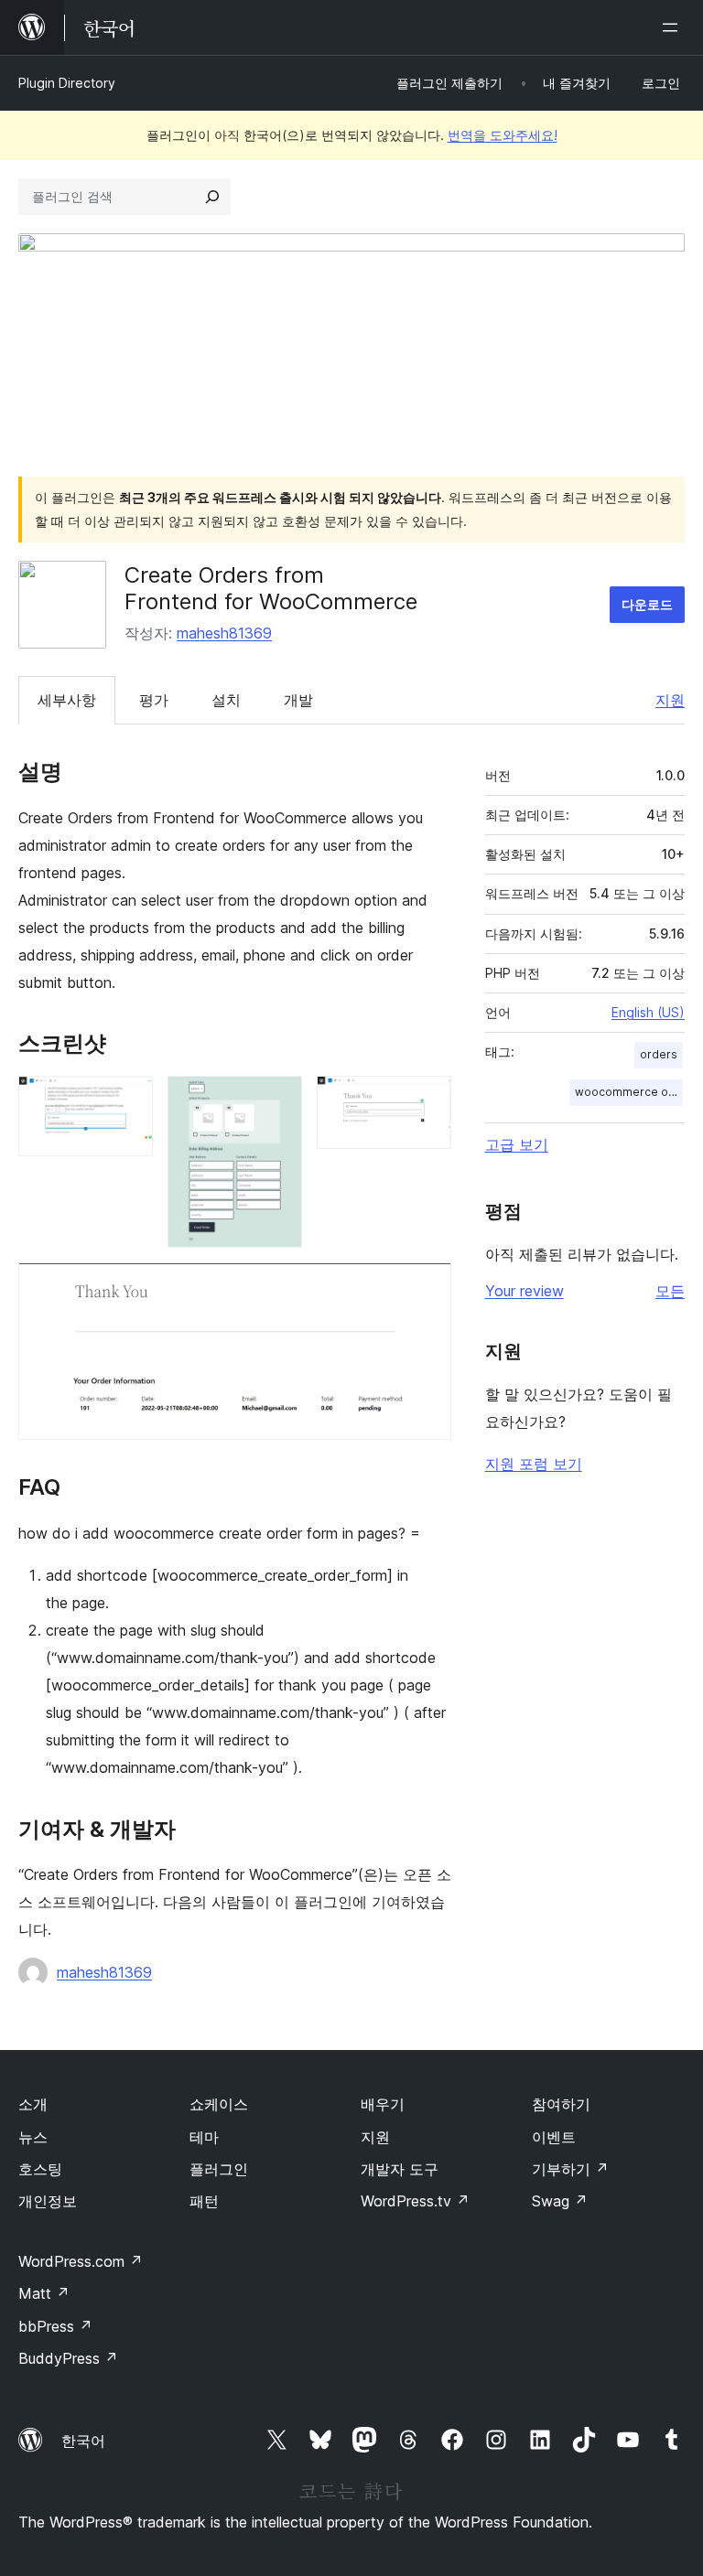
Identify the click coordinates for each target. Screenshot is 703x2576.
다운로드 (647, 604)
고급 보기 (517, 1144)
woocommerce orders (629, 1092)
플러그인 (219, 2169)
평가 (154, 700)
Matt (44, 2293)
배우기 (383, 2104)
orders (659, 1054)
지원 (670, 700)
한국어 (83, 2441)
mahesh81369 (224, 633)
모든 (670, 1291)
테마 (204, 2137)
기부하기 (570, 2169)
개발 (298, 700)
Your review (525, 1291)
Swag (560, 2201)
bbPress (55, 2326)
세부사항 (67, 700)
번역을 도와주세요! (503, 135)
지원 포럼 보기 (534, 1464)
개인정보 (48, 2201)
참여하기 (561, 2104)
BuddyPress (68, 2358)
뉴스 (33, 2137)
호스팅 (40, 2169)
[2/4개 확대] (277, 1100)
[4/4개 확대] (427, 1287)
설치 (226, 700)
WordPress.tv (415, 2201)
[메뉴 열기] (674, 27)
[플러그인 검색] (212, 197)
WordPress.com (81, 2261)
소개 (33, 2104)
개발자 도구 (400, 2169)
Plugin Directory (67, 83)
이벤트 (554, 2137)
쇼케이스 (219, 2104)
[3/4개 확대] (427, 1100)
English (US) (648, 1012)
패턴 (204, 2201)
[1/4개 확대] (128, 1100)
